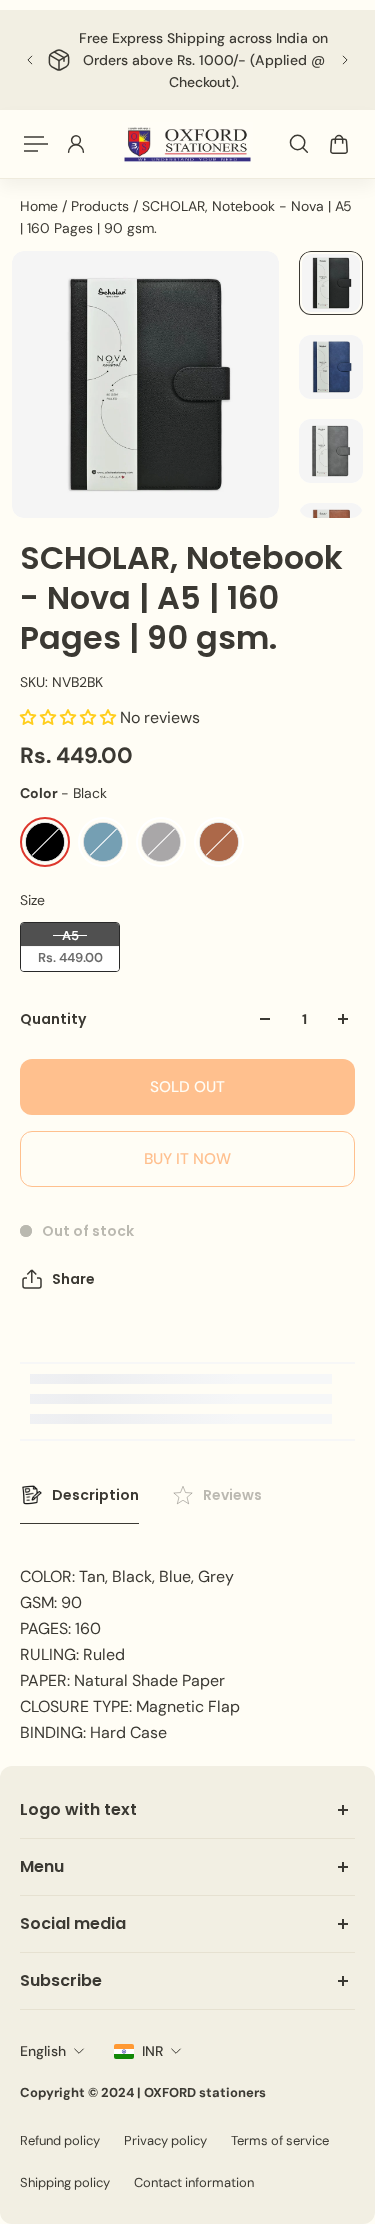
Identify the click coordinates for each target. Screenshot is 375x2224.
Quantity (53, 1019)
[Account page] (76, 144)
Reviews (232, 1495)
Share (73, 1279)
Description (95, 1495)
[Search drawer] (299, 144)
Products (102, 206)
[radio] (45, 842)
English (43, 2051)
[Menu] (36, 144)
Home (41, 206)
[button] (70, 717)
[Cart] (339, 144)
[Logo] (187, 144)
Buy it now (187, 1159)
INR (152, 2051)
